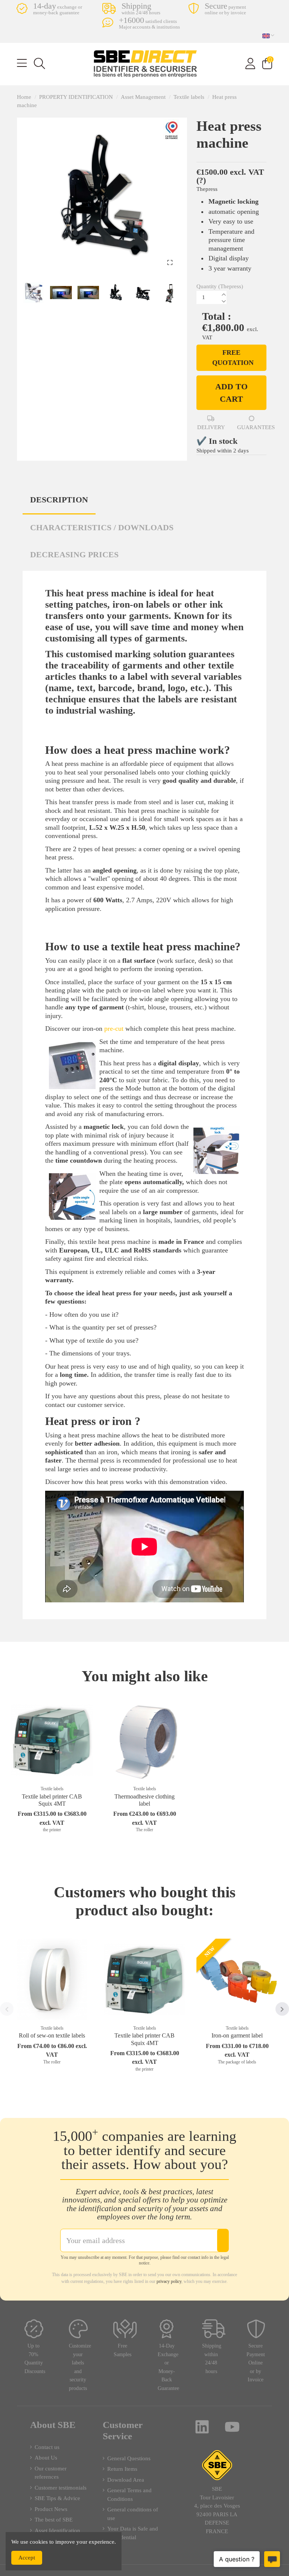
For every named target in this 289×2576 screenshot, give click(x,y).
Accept (27, 2558)
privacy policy (169, 2281)
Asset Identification (57, 2531)
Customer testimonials (61, 2488)
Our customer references (51, 2473)
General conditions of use (133, 2514)
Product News (51, 2509)
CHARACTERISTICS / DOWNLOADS (102, 527)
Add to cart (231, 393)
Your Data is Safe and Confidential (133, 2533)
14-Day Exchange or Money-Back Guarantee (168, 2367)
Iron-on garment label (237, 2035)
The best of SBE (54, 2520)
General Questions (129, 2458)
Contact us (47, 2447)
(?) (201, 180)
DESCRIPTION (59, 500)
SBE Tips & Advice (57, 2498)
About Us (46, 2458)
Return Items (122, 2469)
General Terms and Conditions (129, 2495)
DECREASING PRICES (74, 554)
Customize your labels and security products (80, 2367)
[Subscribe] (223, 2240)
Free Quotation (233, 358)
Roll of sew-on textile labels (52, 2035)
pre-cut (114, 1029)
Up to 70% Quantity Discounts (35, 2359)
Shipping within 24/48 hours (212, 2359)
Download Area (126, 2480)
